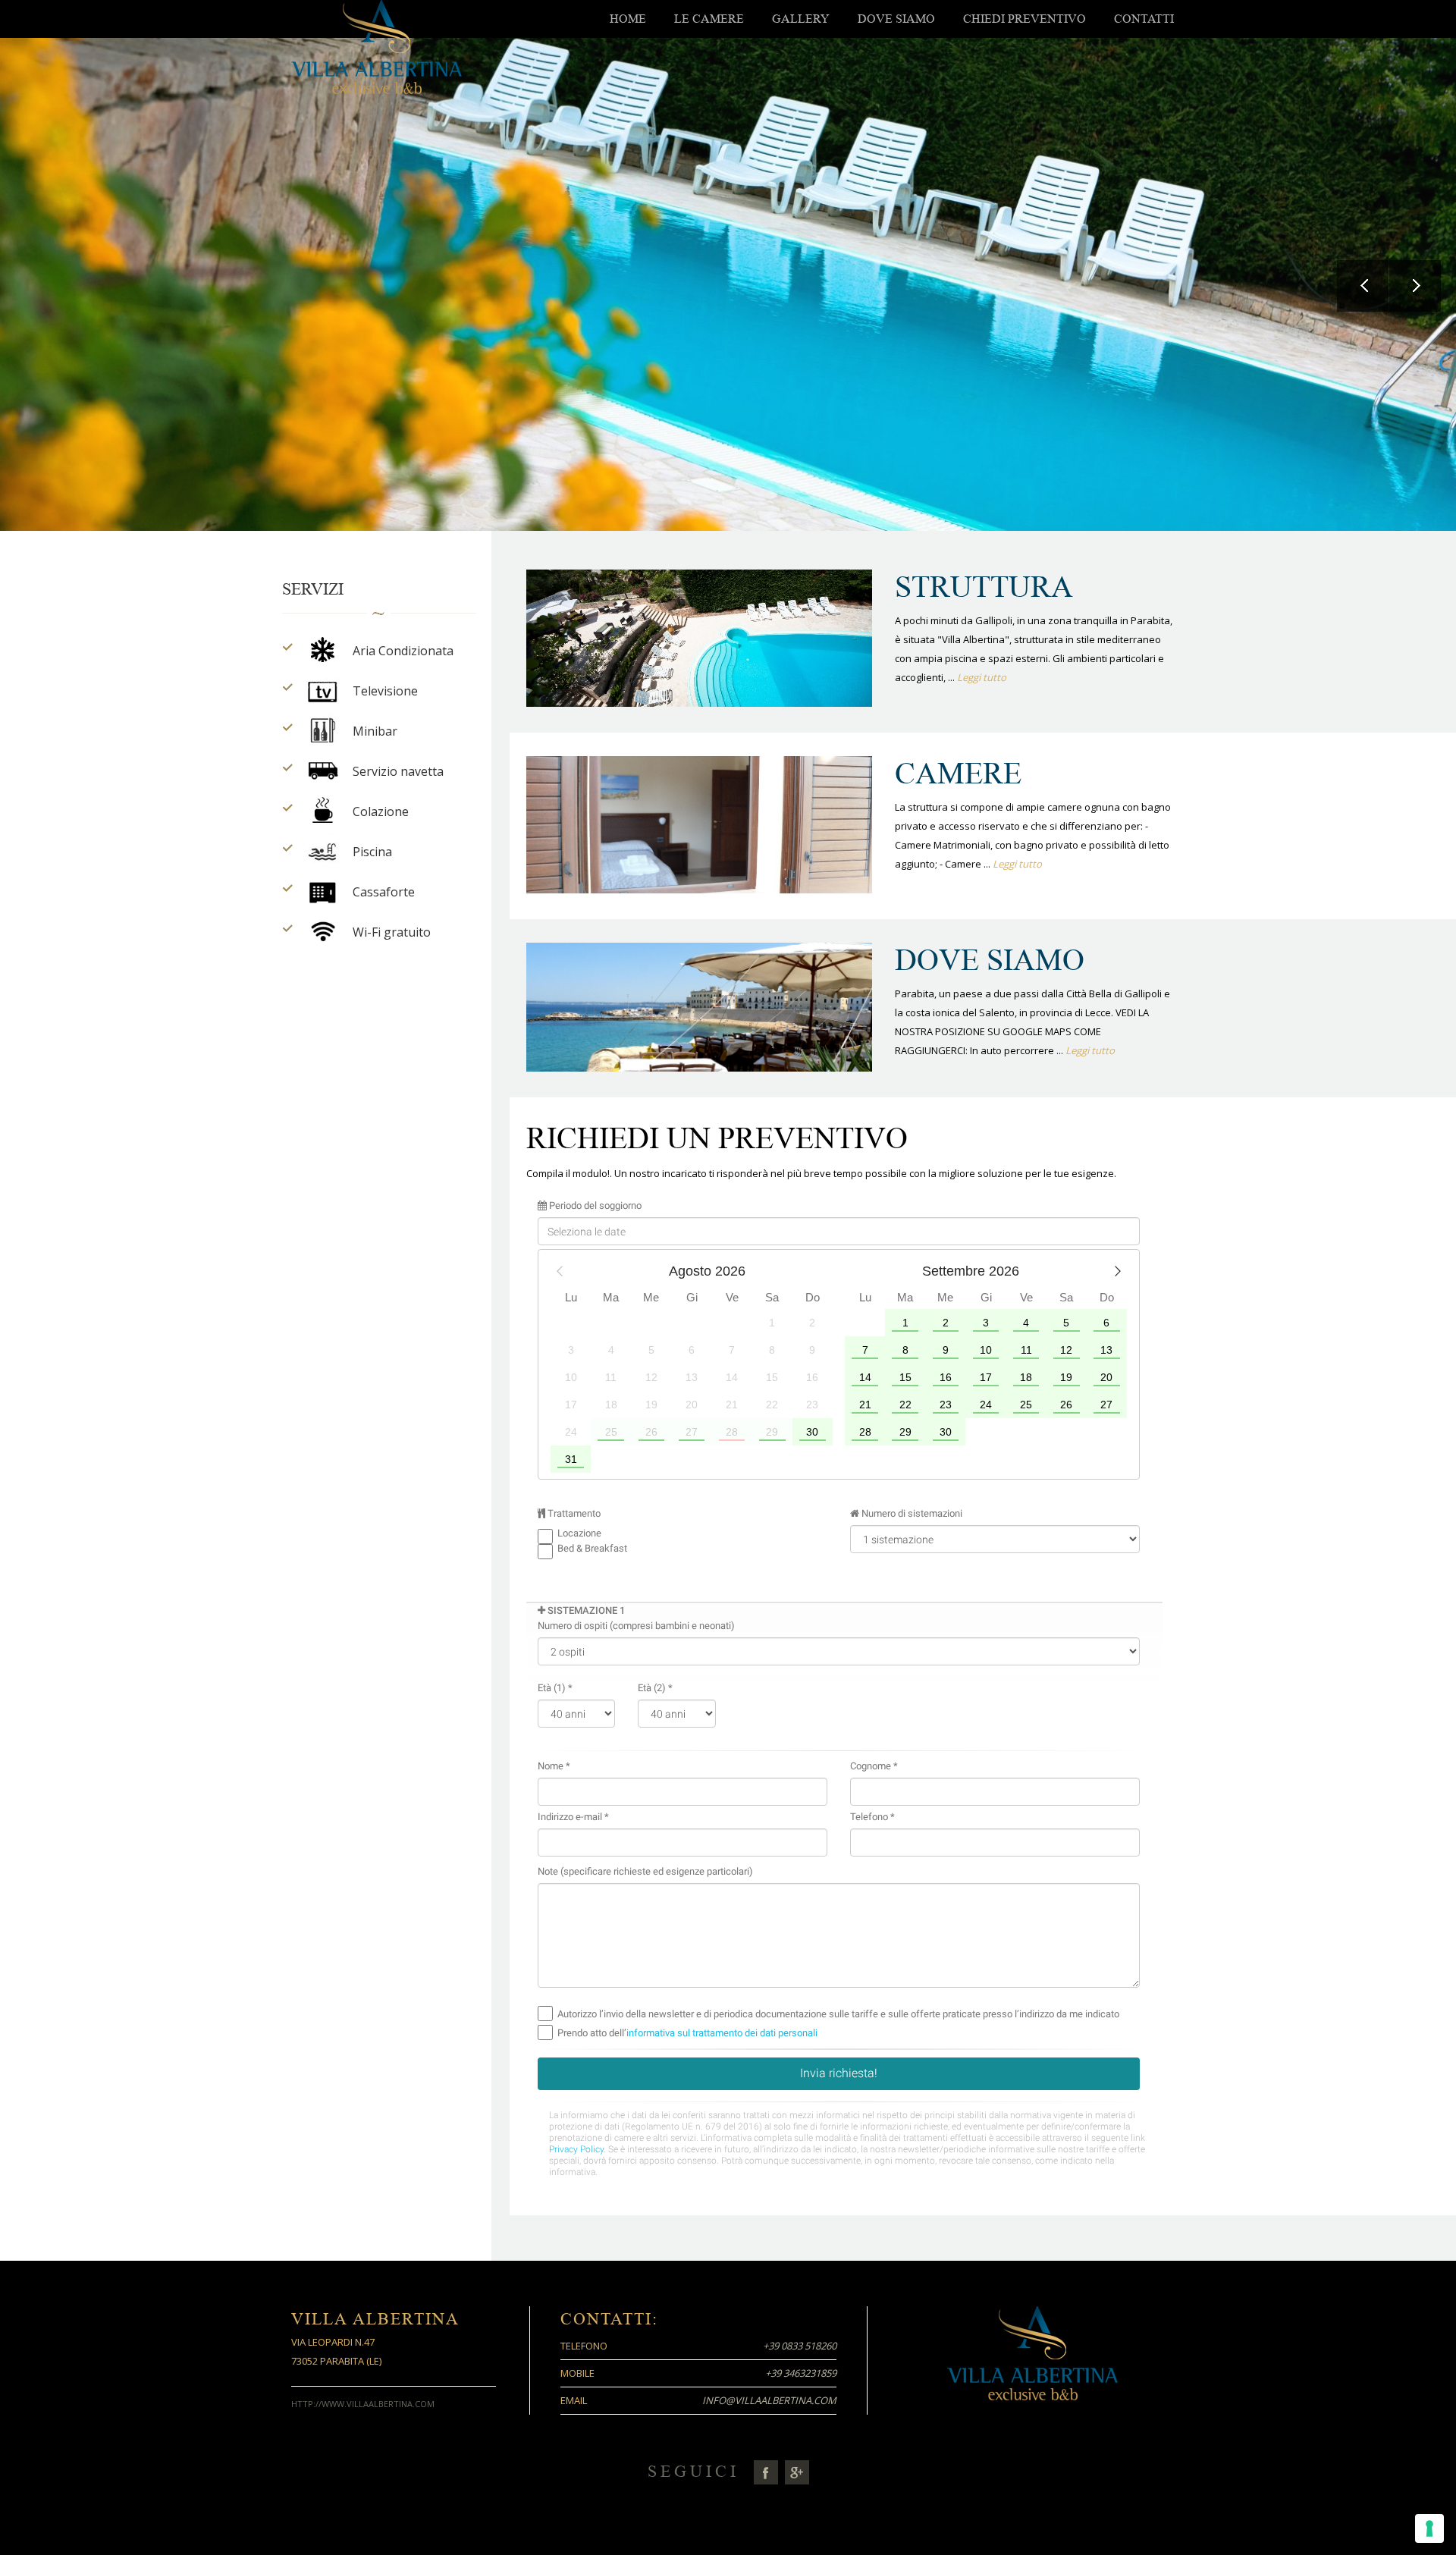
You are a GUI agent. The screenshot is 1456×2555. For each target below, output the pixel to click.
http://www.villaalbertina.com (363, 2404)
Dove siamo (896, 19)
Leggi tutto (981, 677)
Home (628, 19)
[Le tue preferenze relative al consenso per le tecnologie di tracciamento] (1429, 2528)
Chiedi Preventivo (1025, 19)
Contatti (1144, 19)
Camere (958, 774)
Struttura (984, 587)
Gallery (801, 19)
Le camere (709, 19)
